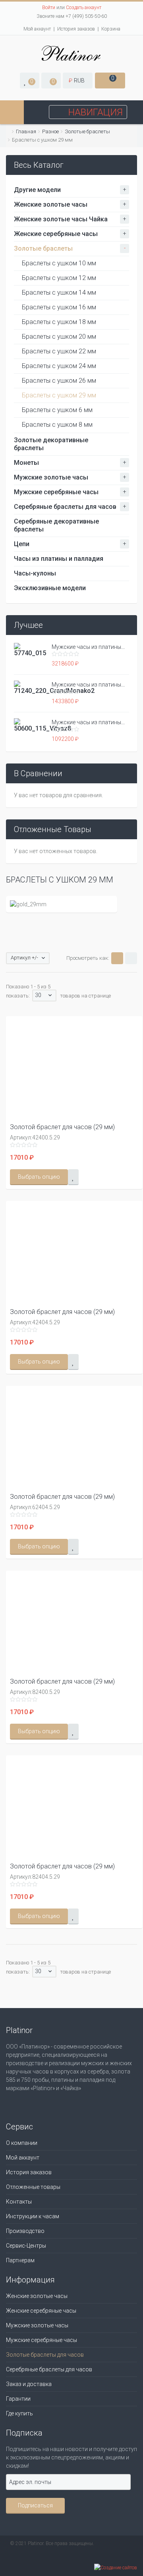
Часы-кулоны (35, 573)
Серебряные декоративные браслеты (56, 525)
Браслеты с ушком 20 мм (59, 337)
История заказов (76, 29)
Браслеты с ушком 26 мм (59, 381)
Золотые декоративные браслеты (51, 444)
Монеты (26, 463)
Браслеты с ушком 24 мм (59, 366)
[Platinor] (71, 53)
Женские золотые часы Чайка (61, 219)
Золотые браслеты (87, 131)
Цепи (22, 544)
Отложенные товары (33, 2187)
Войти (49, 8)
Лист (131, 958)
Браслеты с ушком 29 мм (59, 395)
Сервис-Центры (26, 2246)
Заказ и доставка (29, 2384)
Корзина (111, 29)
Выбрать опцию (39, 1177)
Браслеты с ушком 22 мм (59, 351)
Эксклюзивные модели (50, 588)
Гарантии (18, 2399)
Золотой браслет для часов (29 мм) (62, 1127)
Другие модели (37, 190)
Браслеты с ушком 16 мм (59, 307)
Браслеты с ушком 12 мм (59, 278)
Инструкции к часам (33, 2216)
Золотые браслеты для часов (45, 2355)
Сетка (117, 958)
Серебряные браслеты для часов (65, 507)
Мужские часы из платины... (88, 647)
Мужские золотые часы (51, 477)
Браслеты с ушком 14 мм (59, 293)
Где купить (19, 2413)
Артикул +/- (24, 958)
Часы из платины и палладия (59, 559)
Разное (50, 131)
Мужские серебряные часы (56, 492)
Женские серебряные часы (56, 234)
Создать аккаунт (84, 8)
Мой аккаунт (37, 29)
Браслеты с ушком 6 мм (57, 410)
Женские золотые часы (51, 204)
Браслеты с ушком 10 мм (59, 263)
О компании (22, 2143)
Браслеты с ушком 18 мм (59, 322)
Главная (26, 131)
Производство (25, 2231)
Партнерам (20, 2260)
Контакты (19, 2202)
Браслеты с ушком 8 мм (57, 425)
